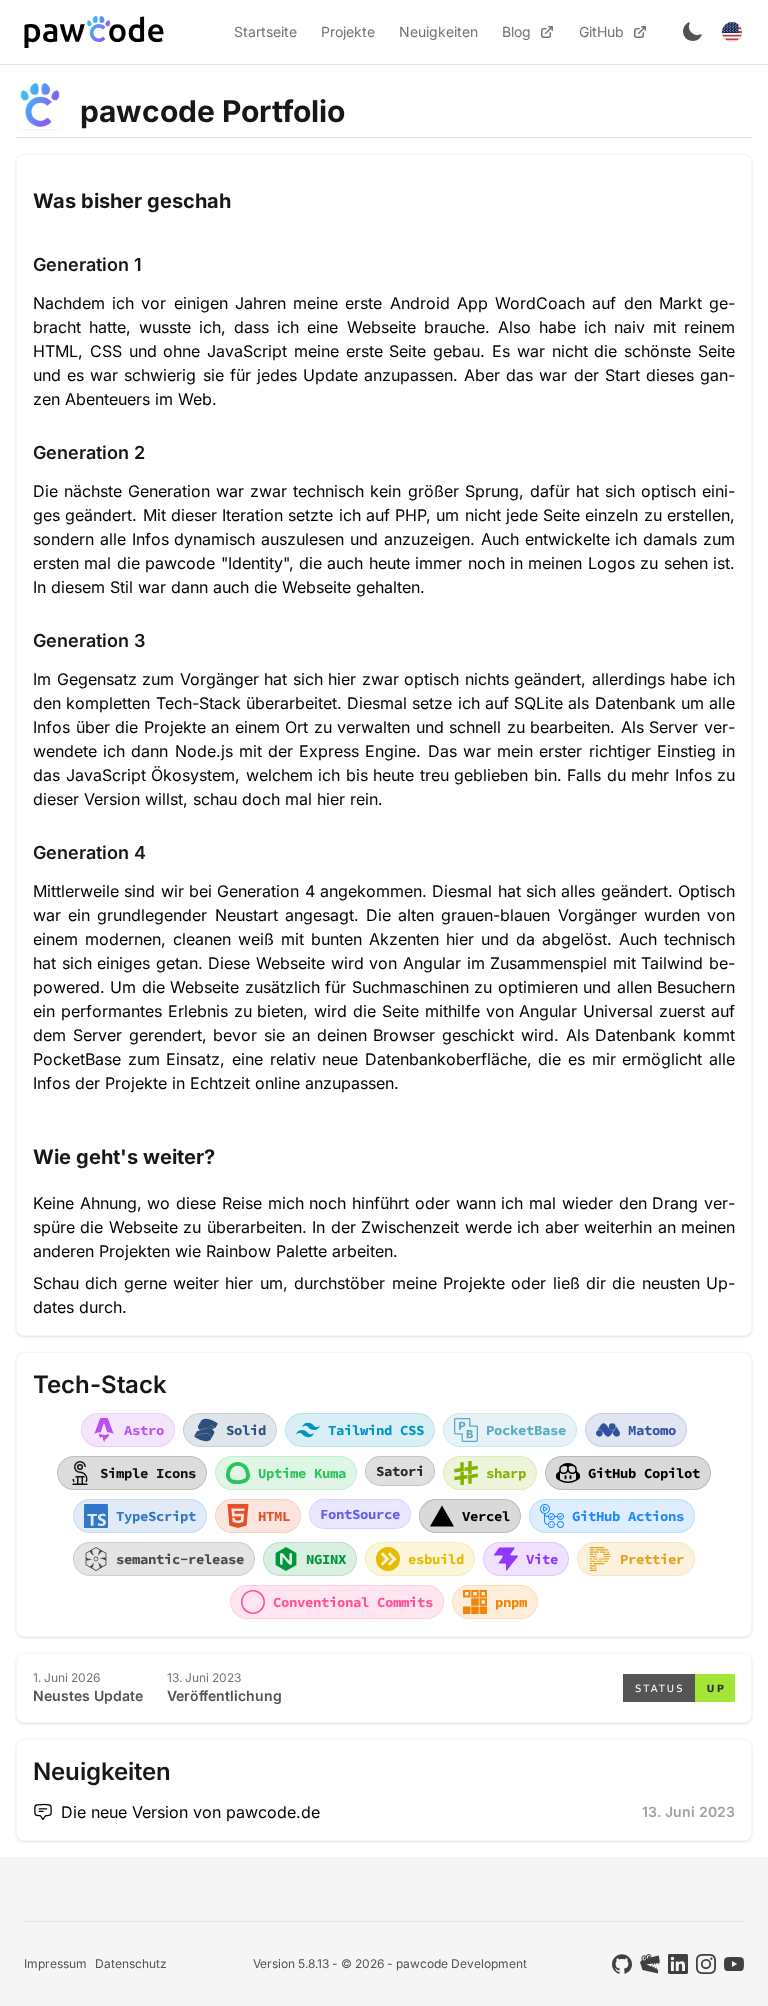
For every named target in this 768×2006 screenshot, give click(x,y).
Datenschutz (131, 1963)
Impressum (55, 1963)
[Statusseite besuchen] (679, 1688)
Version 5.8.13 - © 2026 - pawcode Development (390, 1963)
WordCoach (540, 303)
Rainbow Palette (266, 1251)
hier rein (347, 799)
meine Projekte (448, 1283)
